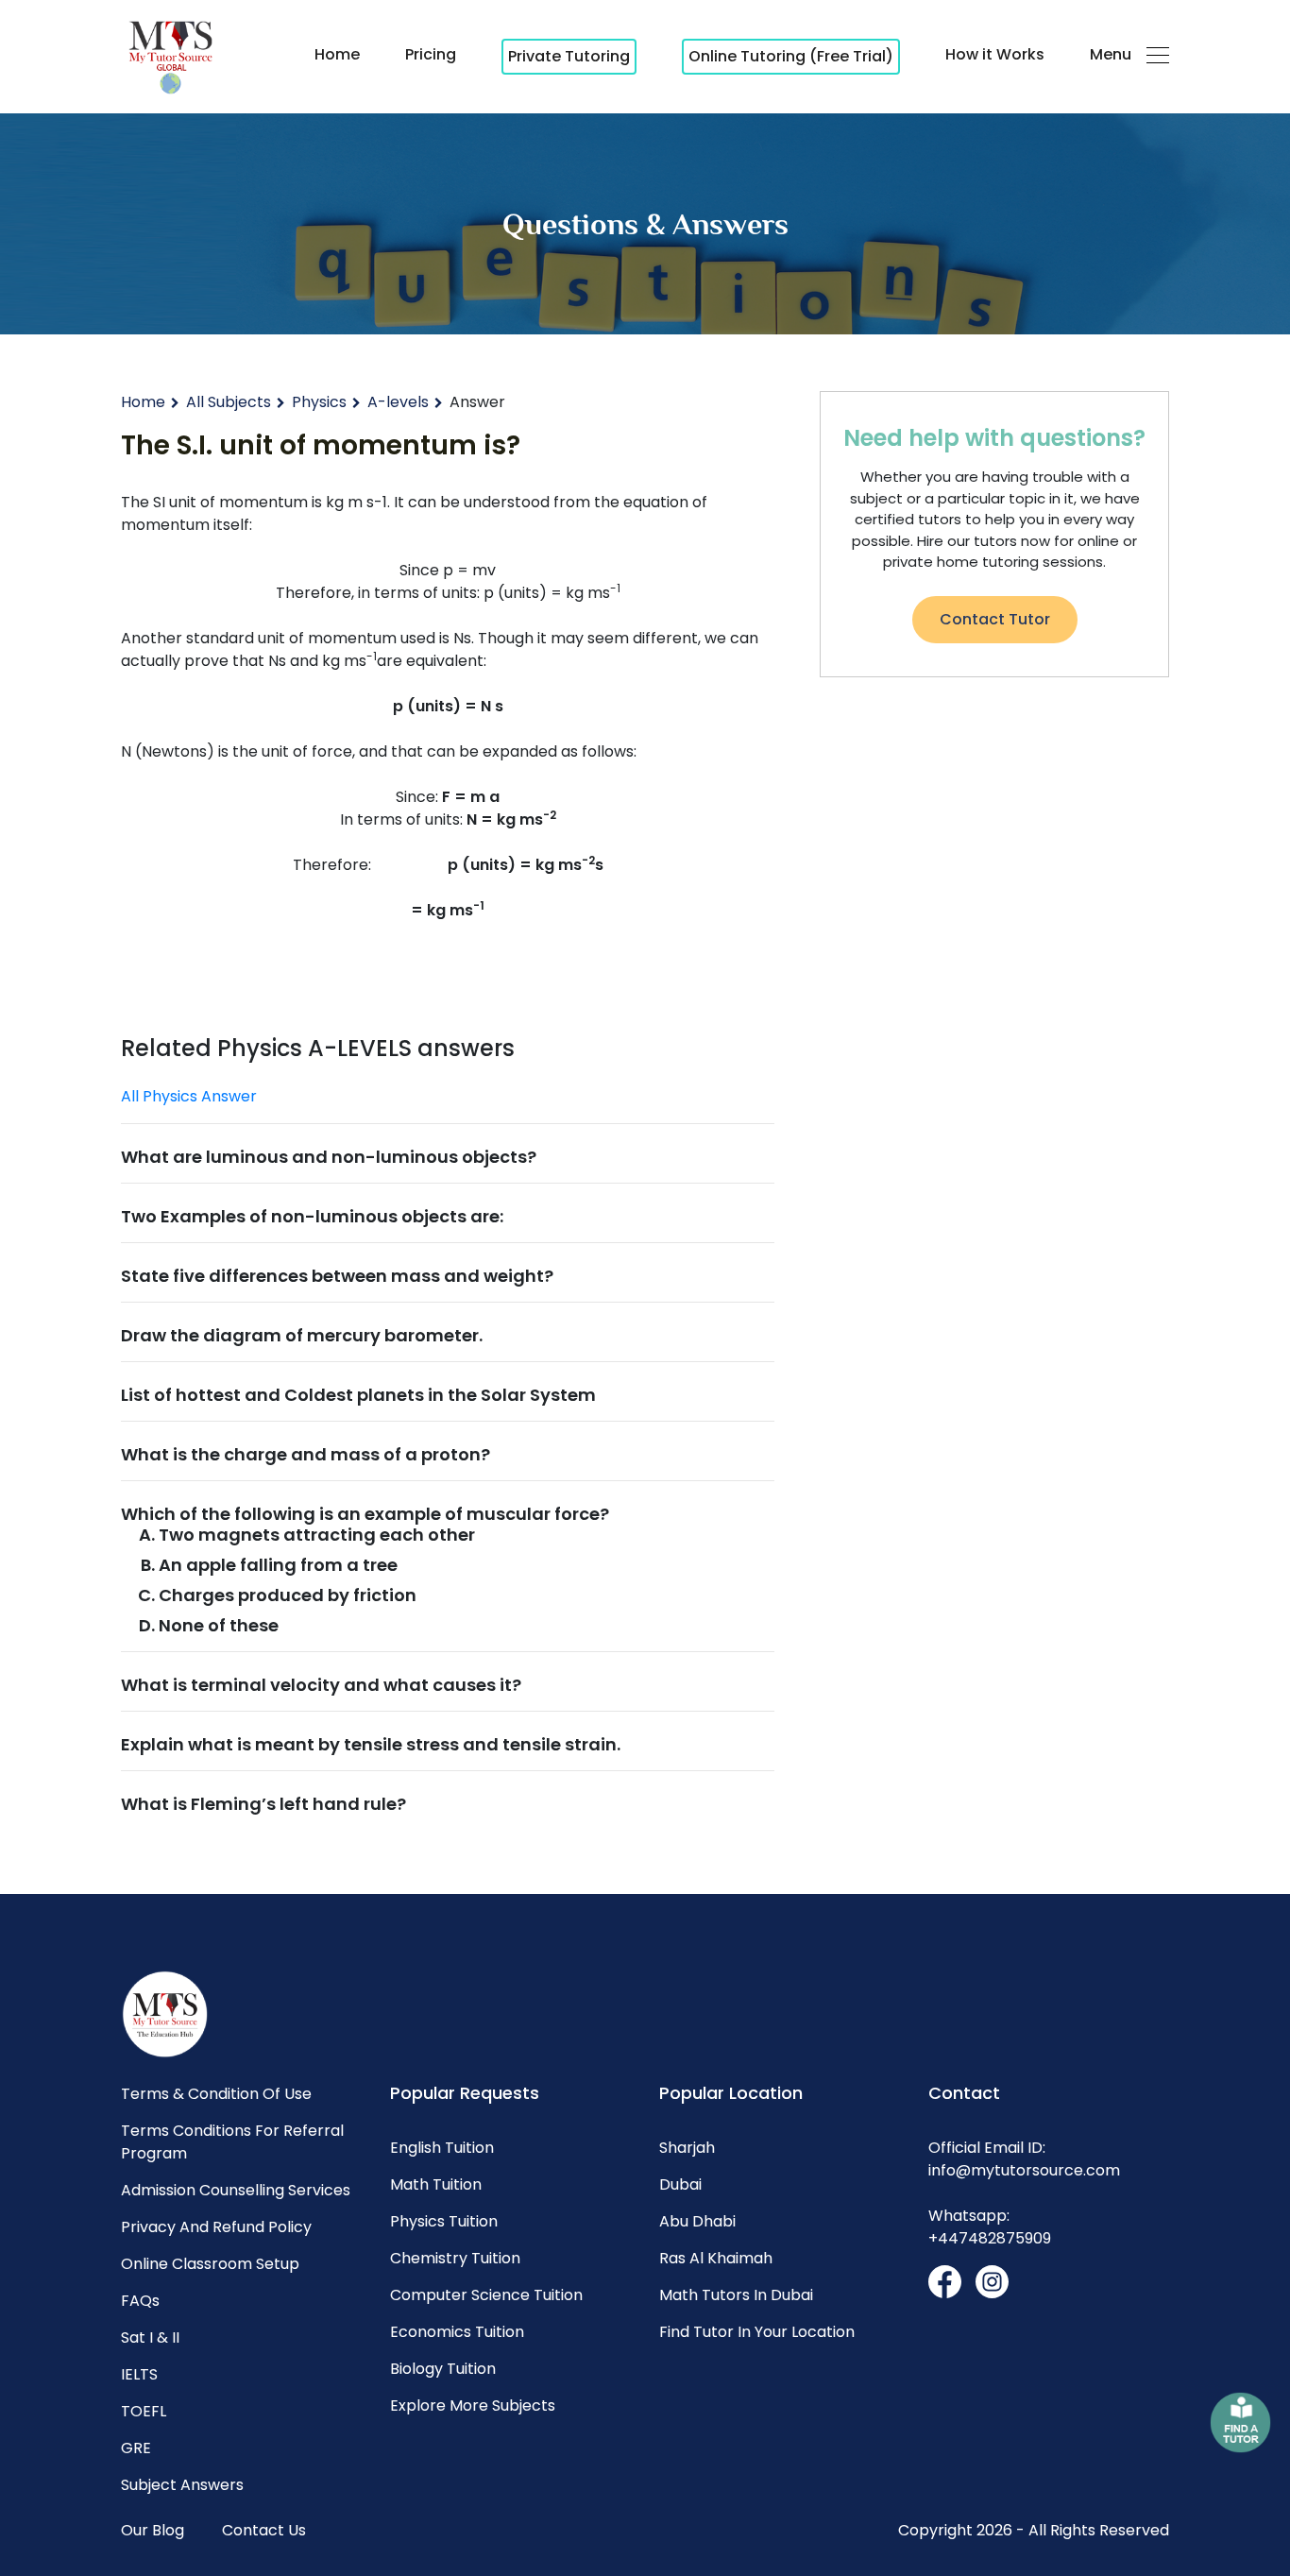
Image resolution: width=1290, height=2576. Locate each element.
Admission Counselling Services (236, 2190)
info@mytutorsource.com (1024, 2170)
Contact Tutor (995, 619)
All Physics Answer (189, 1096)
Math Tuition (436, 2184)
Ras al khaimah (716, 2258)
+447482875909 (990, 2238)
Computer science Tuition (486, 2295)
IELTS (139, 2374)
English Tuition (442, 2148)
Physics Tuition (444, 2221)
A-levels (398, 402)
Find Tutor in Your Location (757, 2332)
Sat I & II (150, 2337)
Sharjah (687, 2148)
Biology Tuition (443, 2369)
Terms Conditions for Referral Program (232, 2142)
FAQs (140, 2301)
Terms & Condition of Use (216, 2094)
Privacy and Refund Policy (216, 2227)
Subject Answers (182, 2485)
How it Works (995, 54)
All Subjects (229, 402)
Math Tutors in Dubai (736, 2295)
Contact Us (264, 2530)
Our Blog (153, 2530)
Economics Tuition (457, 2332)
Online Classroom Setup (210, 2264)
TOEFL (144, 2411)
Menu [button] (1111, 54)
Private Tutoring (569, 56)
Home (337, 54)
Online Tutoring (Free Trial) (791, 56)
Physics (319, 402)
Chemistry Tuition (455, 2258)
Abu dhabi (697, 2221)
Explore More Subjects (473, 2405)
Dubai (680, 2184)
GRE (136, 2448)
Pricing (431, 54)
